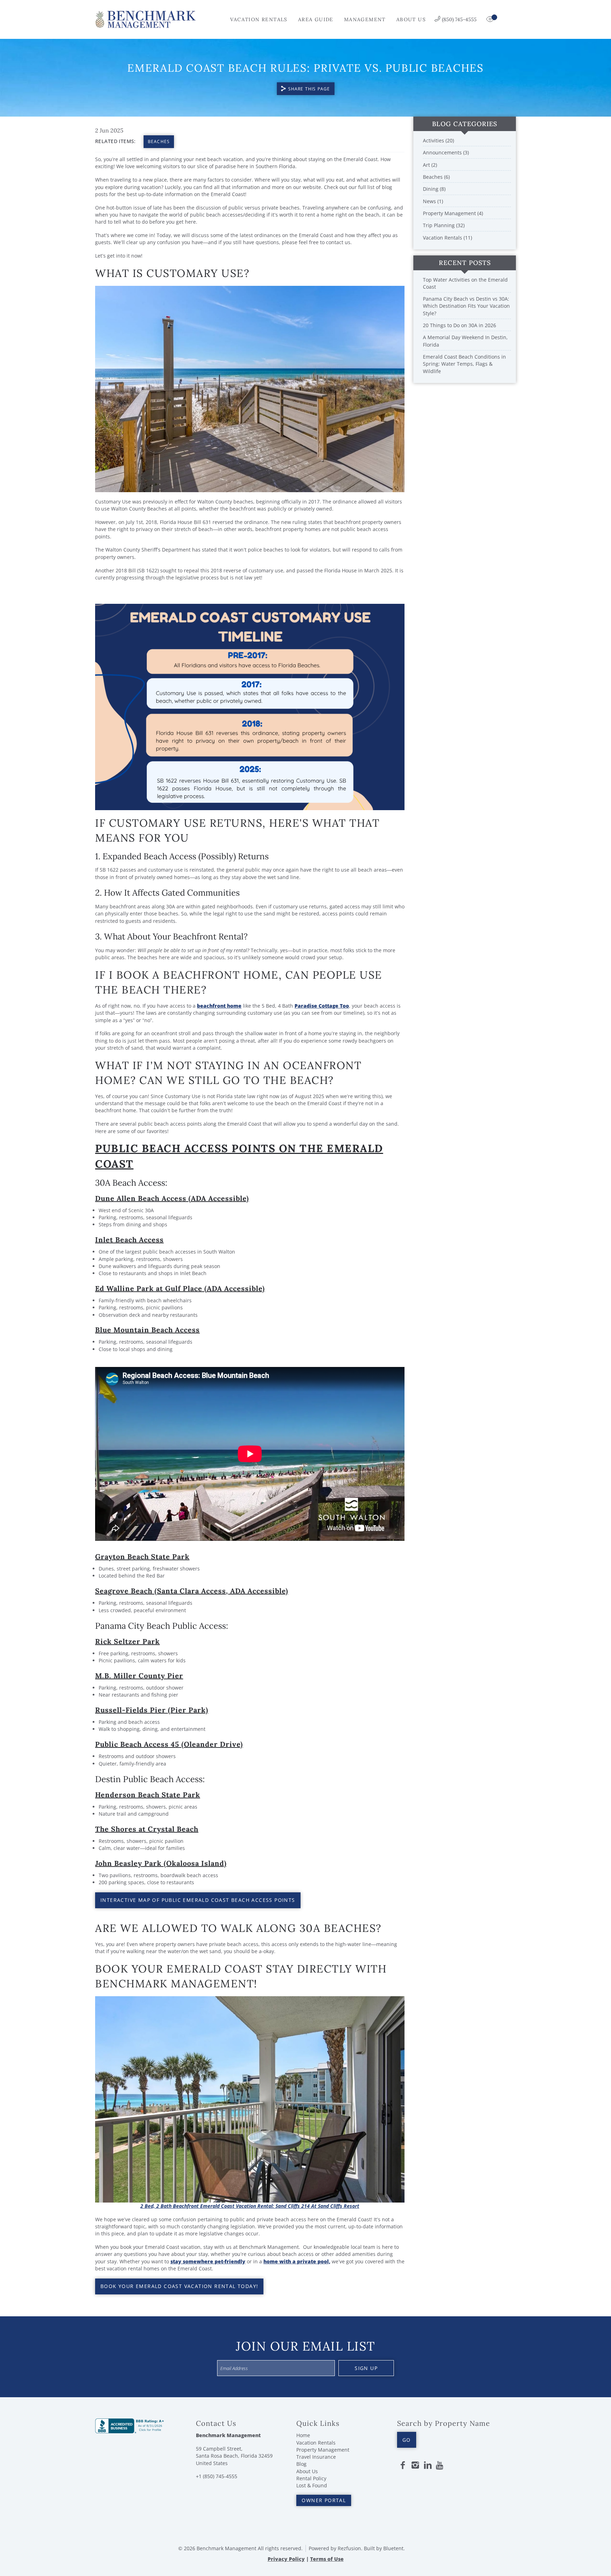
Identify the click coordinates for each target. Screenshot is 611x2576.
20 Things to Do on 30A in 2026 (459, 325)
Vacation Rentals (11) (447, 238)
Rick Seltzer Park (127, 1641)
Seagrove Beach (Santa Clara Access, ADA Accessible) (192, 1591)
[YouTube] (440, 2465)
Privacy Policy (286, 2559)
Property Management (323, 2450)
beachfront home (219, 1006)
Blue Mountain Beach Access (147, 1330)
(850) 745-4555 (459, 19)
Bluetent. (394, 2548)
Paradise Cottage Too (322, 1006)
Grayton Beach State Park (142, 1557)
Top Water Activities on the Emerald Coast (465, 283)
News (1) (433, 201)
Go (407, 2440)
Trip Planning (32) (444, 225)
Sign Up (366, 2368)
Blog (301, 2464)
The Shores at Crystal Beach (147, 1829)
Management (365, 19)
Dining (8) (434, 189)
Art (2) (430, 165)
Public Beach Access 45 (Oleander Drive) (169, 1744)
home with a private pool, (297, 2261)
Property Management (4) (453, 213)
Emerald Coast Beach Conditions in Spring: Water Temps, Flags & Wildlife (464, 364)
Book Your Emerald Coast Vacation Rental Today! (179, 2286)
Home (303, 2435)
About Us (411, 19)
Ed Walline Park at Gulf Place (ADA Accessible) (180, 1288)
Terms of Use (327, 2559)
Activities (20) (438, 140)
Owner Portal (324, 2500)
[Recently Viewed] (491, 19)
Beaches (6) (436, 177)
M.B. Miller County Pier (139, 1676)
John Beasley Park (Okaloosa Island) (161, 1863)
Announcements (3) (446, 152)
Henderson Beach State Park (148, 1795)
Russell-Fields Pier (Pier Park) (152, 1710)
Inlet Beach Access (129, 1240)
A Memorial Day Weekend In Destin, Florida (465, 341)
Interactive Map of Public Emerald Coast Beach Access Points (198, 1900)
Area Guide (316, 19)
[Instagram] (415, 2465)
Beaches (159, 142)
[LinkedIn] (428, 2465)
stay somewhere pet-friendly (208, 2261)
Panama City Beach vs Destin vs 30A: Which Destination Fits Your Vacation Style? (466, 306)
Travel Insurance (316, 2457)
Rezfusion (349, 2548)
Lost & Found (312, 2485)
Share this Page (309, 89)
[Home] (146, 19)
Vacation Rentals (259, 19)
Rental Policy (311, 2478)
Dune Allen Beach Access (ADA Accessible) (172, 1198)
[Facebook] (403, 2465)
